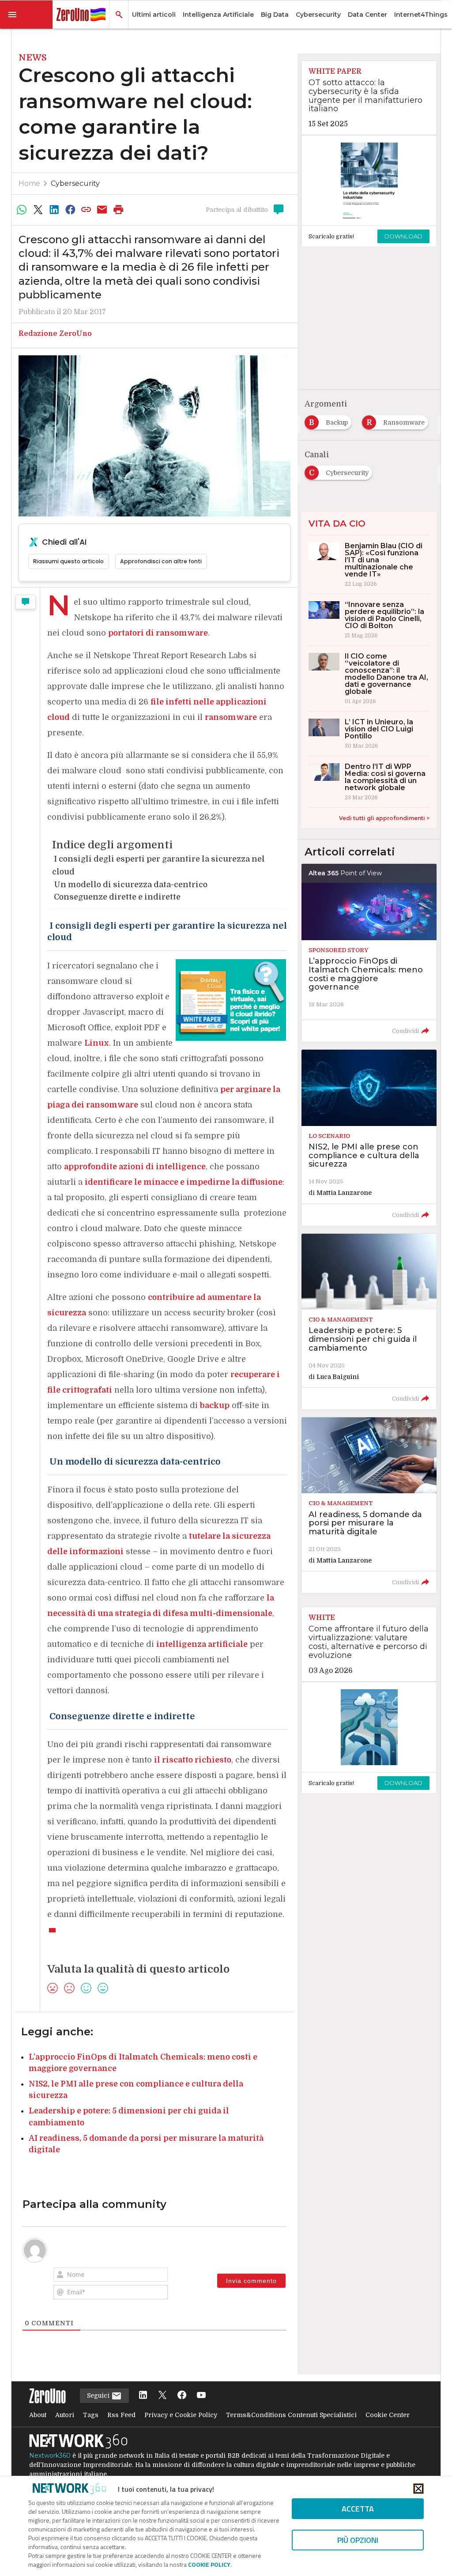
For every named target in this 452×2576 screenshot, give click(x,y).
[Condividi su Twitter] (38, 210)
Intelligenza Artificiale (218, 15)
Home (29, 183)
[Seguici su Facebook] (182, 2396)
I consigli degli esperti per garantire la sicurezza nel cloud (158, 865)
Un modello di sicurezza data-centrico (130, 885)
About (38, 2415)
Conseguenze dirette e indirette (116, 897)
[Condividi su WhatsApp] (22, 210)
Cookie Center (388, 2415)
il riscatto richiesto (193, 1760)
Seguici (99, 2395)
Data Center (367, 15)
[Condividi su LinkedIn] (54, 210)
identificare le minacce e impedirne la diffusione (184, 1182)
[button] (26, 15)
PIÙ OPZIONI (358, 2540)
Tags (91, 2415)
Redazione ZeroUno (55, 334)
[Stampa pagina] (118, 210)
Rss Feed (121, 2415)
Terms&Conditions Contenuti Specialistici (291, 2415)
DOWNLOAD (403, 236)
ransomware (231, 717)
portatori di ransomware (158, 633)
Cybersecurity (318, 15)
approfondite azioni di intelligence (135, 1167)
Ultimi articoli (154, 15)
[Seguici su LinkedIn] (143, 2396)
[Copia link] (86, 210)
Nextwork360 (50, 2455)
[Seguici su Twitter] (162, 2396)
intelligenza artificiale (202, 1644)
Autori (65, 2415)
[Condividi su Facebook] (70, 210)
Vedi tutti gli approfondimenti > (384, 818)
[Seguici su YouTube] (201, 2396)
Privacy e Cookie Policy (181, 2415)
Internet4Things (421, 15)
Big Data (275, 15)
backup (215, 1405)
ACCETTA (358, 2509)
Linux (97, 1043)
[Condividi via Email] (102, 210)
